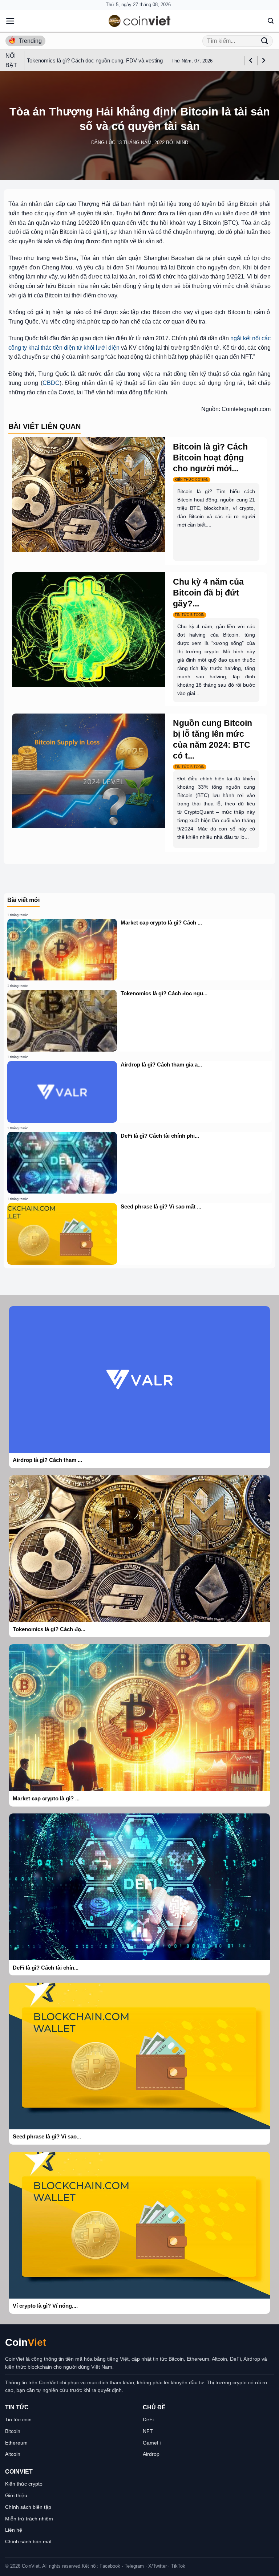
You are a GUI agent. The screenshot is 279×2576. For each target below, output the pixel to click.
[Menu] (10, 21)
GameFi (152, 2443)
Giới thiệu (16, 2495)
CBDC (51, 383)
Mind (182, 143)
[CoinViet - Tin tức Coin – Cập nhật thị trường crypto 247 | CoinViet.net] (139, 21)
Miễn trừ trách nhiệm (29, 2519)
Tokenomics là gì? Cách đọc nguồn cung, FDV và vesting (95, 60)
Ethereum (16, 2443)
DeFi (148, 2419)
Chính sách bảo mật (28, 2542)
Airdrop (151, 2454)
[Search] (271, 21)
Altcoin (13, 2454)
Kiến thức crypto (24, 2484)
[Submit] (265, 41)
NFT (148, 2431)
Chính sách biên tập (28, 2507)
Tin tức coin (18, 2419)
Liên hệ (14, 2530)
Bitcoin (13, 2431)
